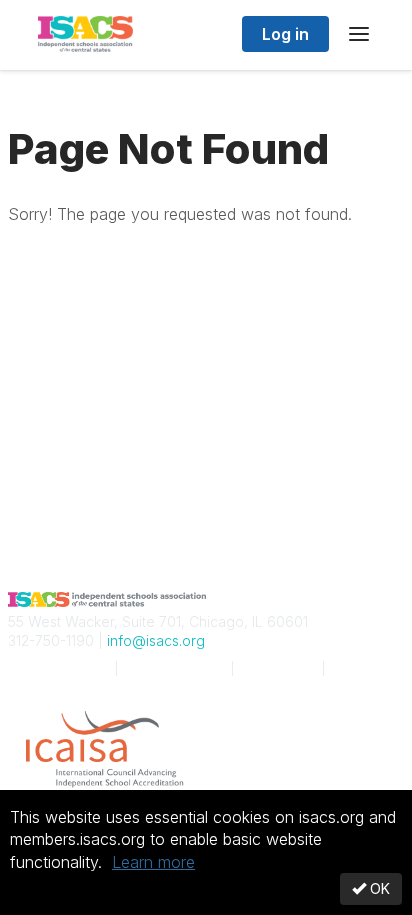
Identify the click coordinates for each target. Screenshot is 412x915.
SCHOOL (57, 668)
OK (378, 888)
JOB (278, 668)
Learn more (153, 862)
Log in (285, 34)
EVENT (174, 668)
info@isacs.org (156, 640)
